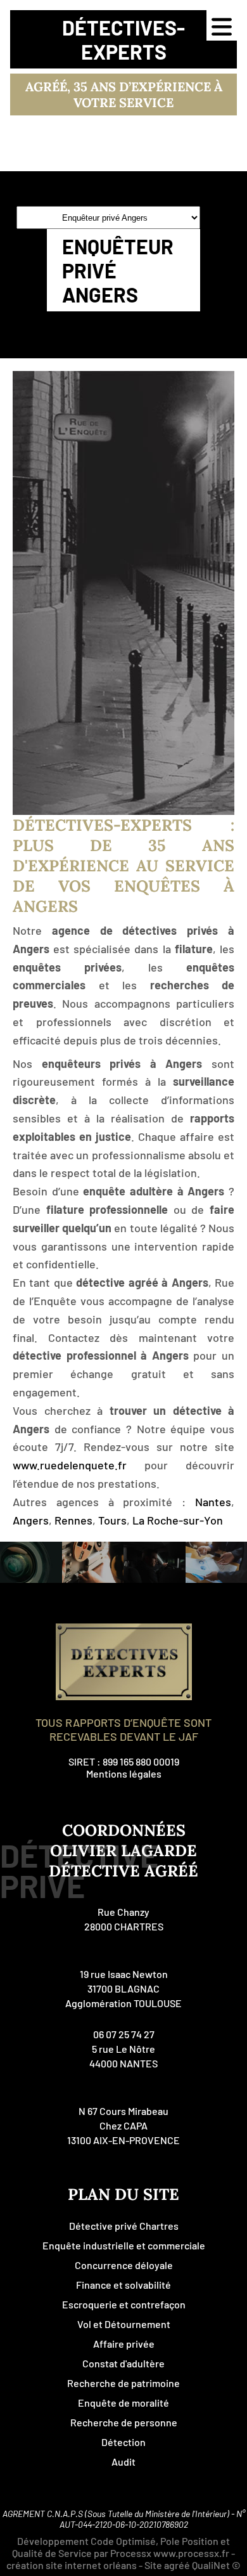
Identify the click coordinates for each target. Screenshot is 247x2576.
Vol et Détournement (124, 2324)
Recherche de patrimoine (123, 2383)
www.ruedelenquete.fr (70, 1465)
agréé (177, 2565)
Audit (123, 2462)
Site (153, 2565)
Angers (31, 1520)
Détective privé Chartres (124, 2226)
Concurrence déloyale (124, 2265)
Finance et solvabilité (123, 2285)
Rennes (73, 1520)
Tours (112, 1520)
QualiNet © (216, 2565)
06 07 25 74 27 (124, 2034)
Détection (123, 2442)
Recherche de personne (124, 2422)
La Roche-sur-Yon (178, 1520)
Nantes (213, 1502)
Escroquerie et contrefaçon (124, 2304)
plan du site (123, 2194)
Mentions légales (124, 1773)
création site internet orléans (72, 2565)
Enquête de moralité (123, 2403)
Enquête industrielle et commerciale (124, 2245)
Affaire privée (124, 2344)
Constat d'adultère (123, 2363)
